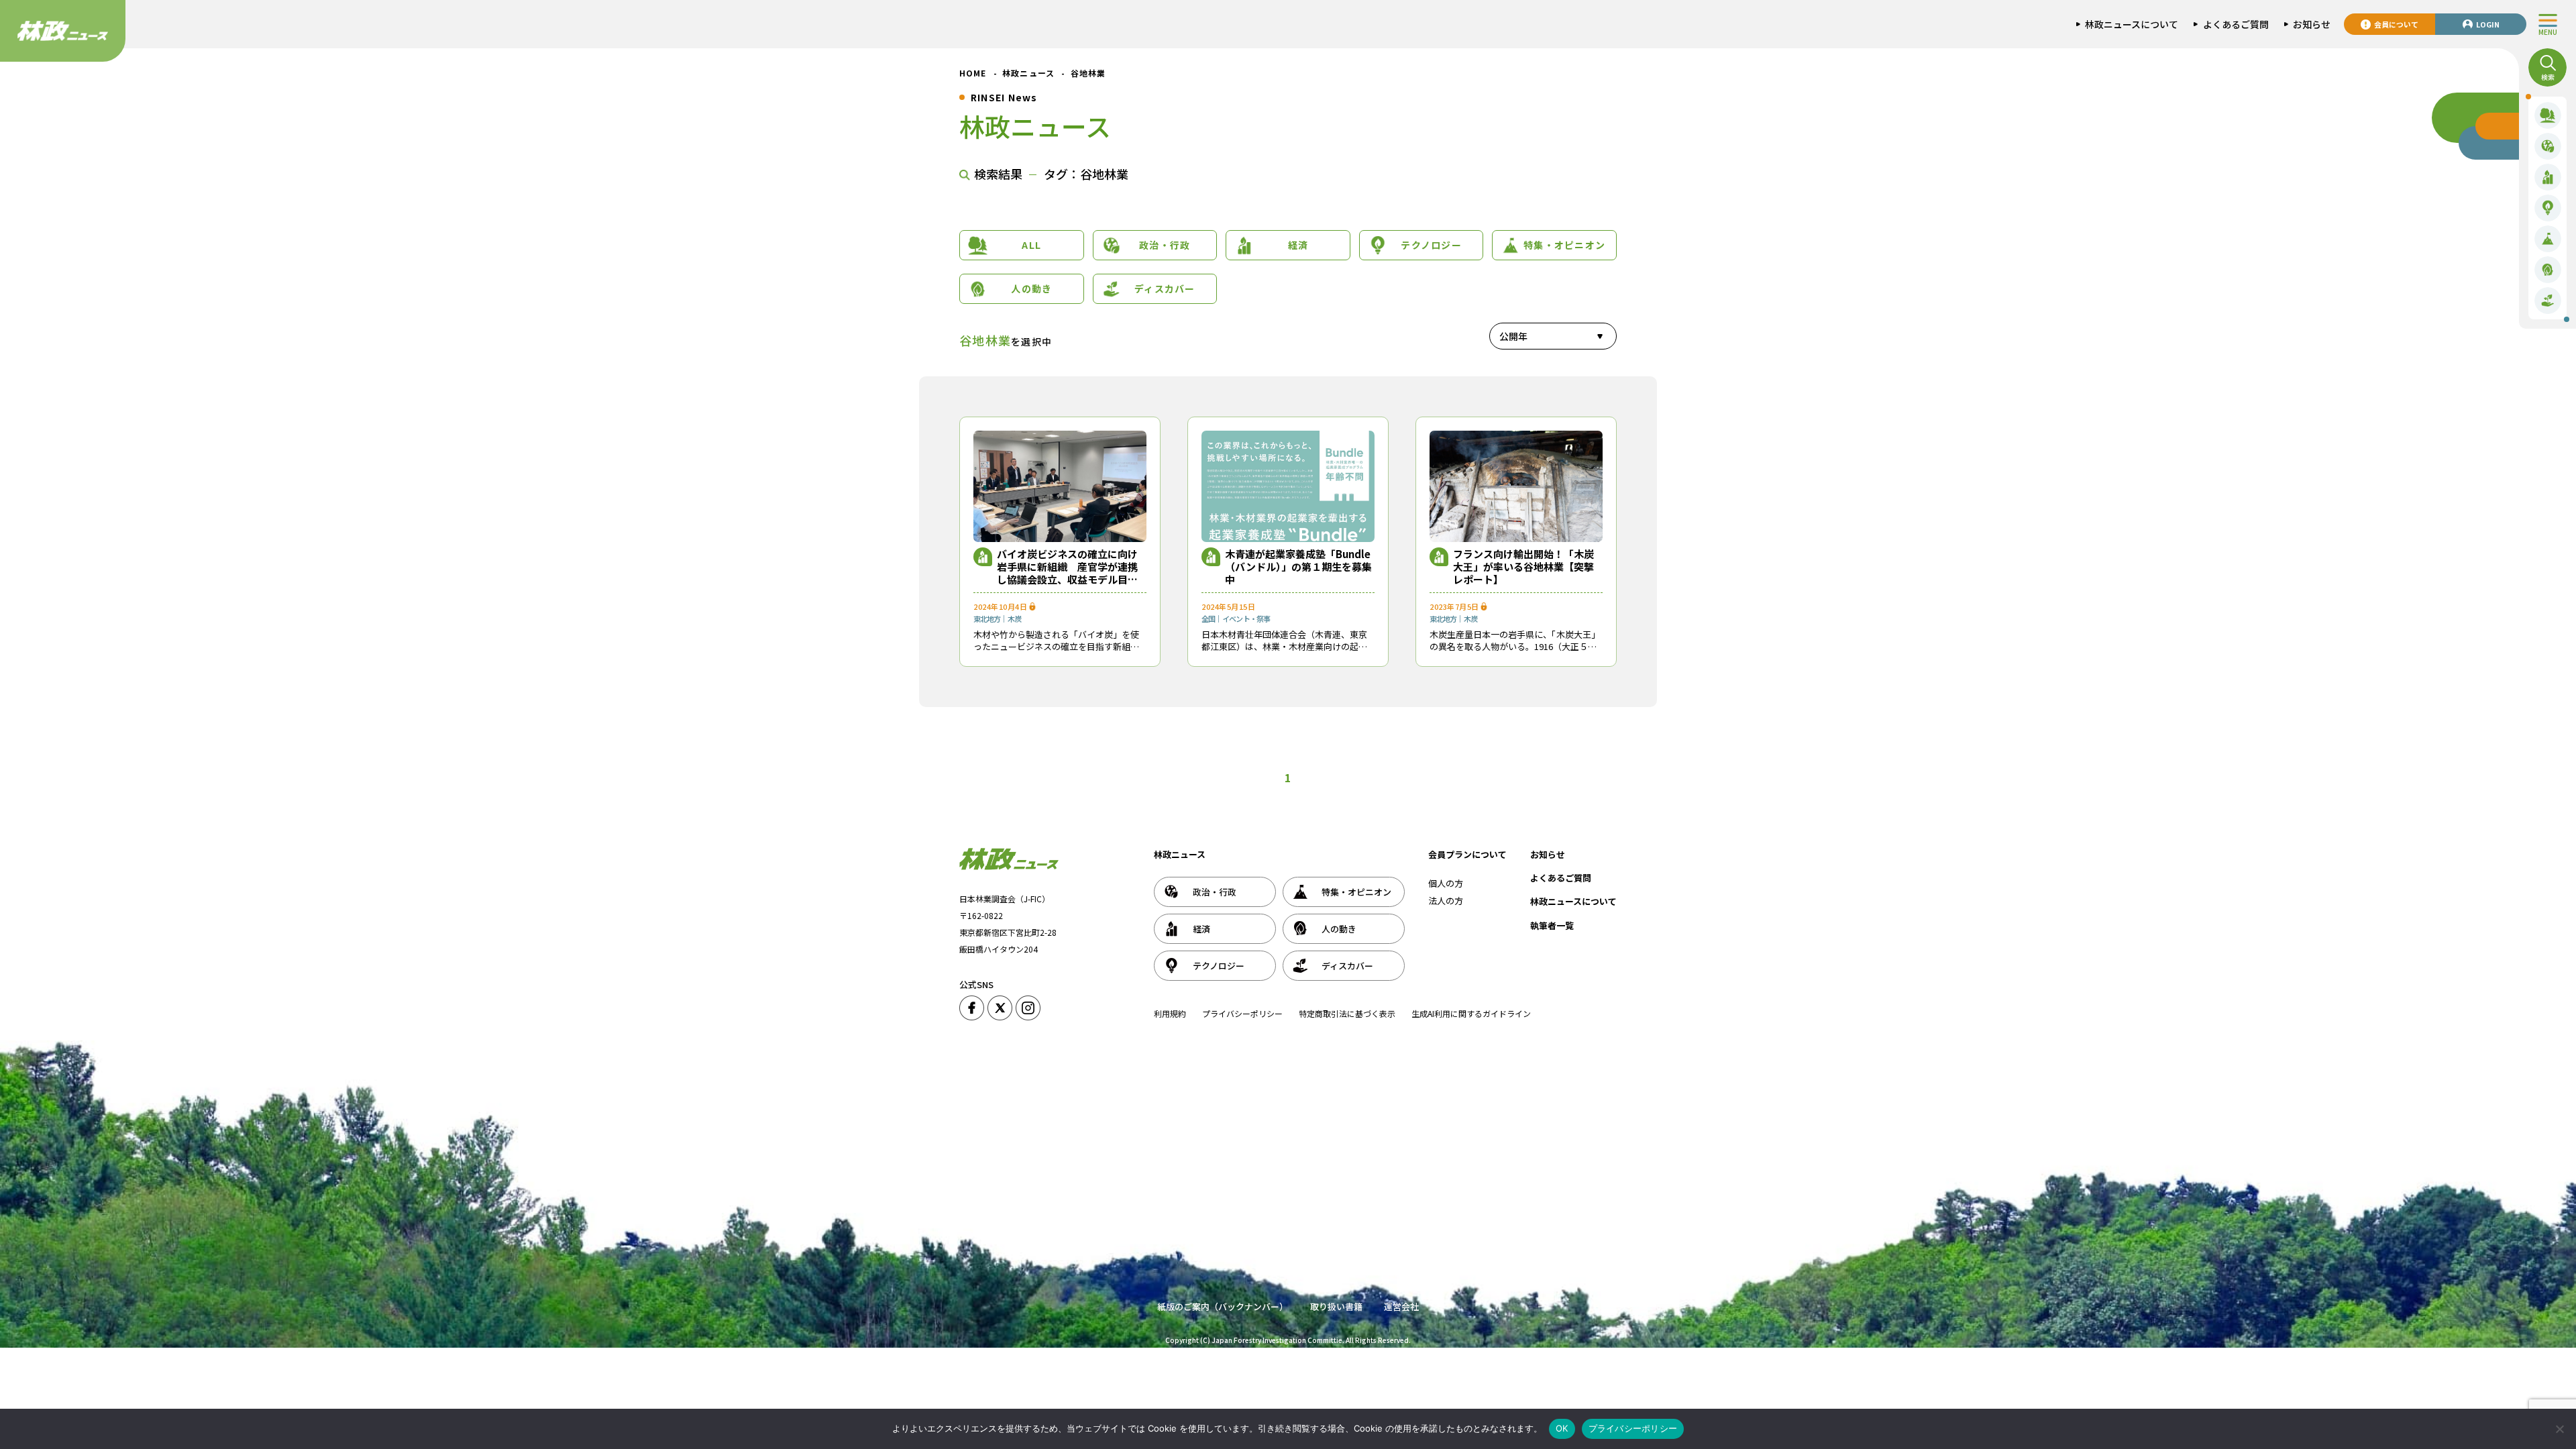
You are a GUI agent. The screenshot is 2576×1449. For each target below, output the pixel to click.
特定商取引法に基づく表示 (1347, 1013)
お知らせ (1548, 854)
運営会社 (1401, 1306)
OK (1562, 1428)
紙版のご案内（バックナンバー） (1223, 1306)
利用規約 (1170, 1013)
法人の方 (1446, 901)
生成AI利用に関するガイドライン (1471, 1013)
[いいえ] (2559, 1429)
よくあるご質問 (1561, 878)
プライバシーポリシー (1242, 1013)
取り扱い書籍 (1336, 1306)
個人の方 (1446, 883)
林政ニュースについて (1573, 901)
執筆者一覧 (1552, 925)
